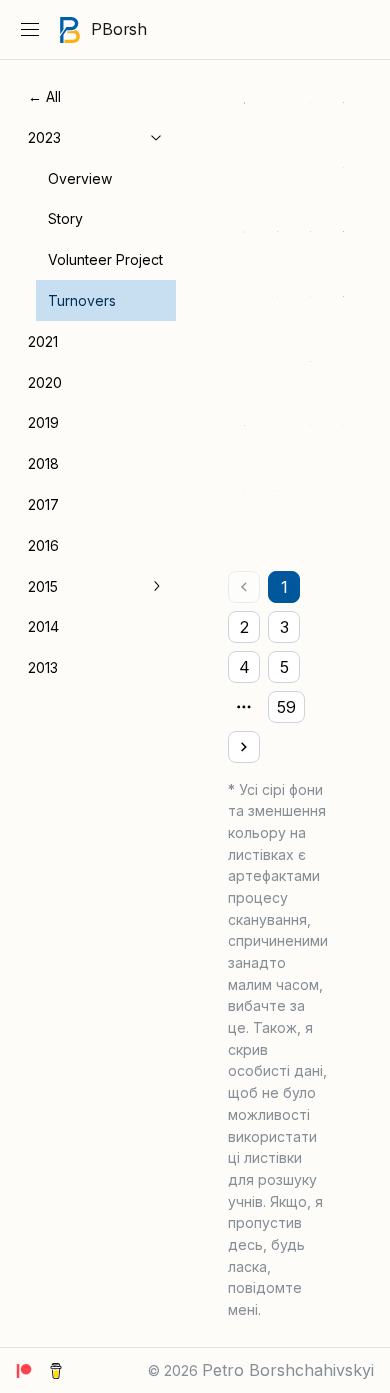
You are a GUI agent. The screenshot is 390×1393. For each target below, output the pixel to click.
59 (286, 707)
